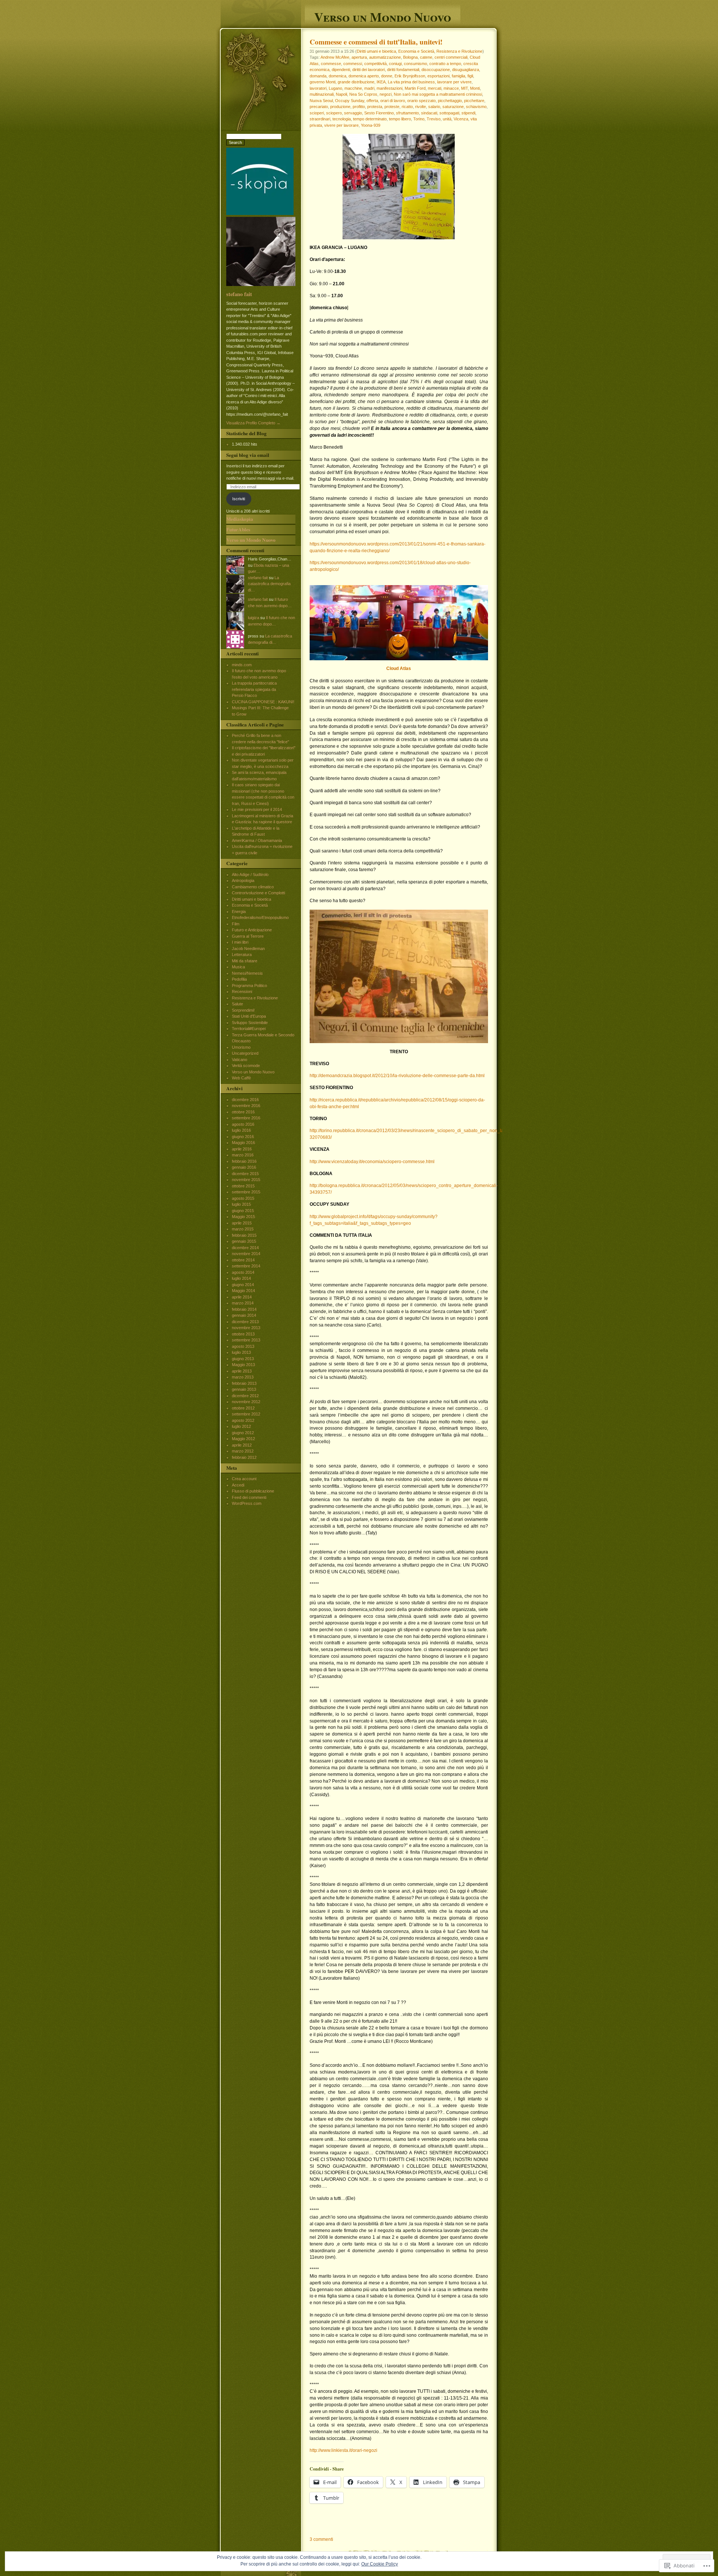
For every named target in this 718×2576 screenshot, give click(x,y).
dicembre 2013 (245, 1322)
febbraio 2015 (244, 1235)
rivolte (421, 107)
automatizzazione (385, 57)
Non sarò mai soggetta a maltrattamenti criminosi (438, 94)
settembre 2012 (246, 1414)
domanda (318, 76)
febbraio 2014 (244, 1309)
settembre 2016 (246, 1118)
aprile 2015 (242, 1223)
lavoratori (318, 88)
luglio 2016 (241, 1130)
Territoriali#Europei (249, 1029)
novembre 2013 (246, 1328)
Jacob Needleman (248, 949)
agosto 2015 (243, 1198)
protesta (375, 107)
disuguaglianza (466, 70)
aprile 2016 (242, 1149)
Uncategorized (245, 1053)
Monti (475, 88)
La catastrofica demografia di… (269, 584)
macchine (353, 88)
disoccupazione (436, 70)
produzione (340, 107)
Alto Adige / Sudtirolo (250, 874)
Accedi (238, 1485)
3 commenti (321, 2539)
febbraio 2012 (244, 1457)
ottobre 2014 (243, 1260)
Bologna (410, 57)
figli (470, 76)
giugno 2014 (243, 1285)
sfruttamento (407, 113)
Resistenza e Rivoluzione (459, 51)
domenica (337, 76)
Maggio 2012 (243, 1439)
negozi (386, 94)
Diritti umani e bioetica (376, 51)
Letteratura (242, 955)
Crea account (244, 1479)
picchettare (474, 101)
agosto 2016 (243, 1124)
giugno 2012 (243, 1433)
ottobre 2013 (243, 1334)
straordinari (320, 119)
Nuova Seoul (321, 101)
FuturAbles (238, 529)
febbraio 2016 (244, 1161)
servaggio (353, 113)
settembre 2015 (246, 1192)
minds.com (242, 665)
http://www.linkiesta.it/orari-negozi (343, 2450)
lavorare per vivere (454, 82)
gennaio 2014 (244, 1315)
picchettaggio (450, 101)
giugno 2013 (243, 1359)
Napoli (341, 94)
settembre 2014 (246, 1266)
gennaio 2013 (244, 1389)
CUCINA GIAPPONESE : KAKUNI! (263, 702)
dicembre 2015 (245, 1174)
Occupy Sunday (350, 101)
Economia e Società (416, 51)
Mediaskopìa (240, 519)
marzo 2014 (243, 1303)
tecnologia (342, 119)
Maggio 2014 (243, 1291)
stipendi (468, 113)
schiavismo (476, 107)
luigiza (254, 618)
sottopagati (449, 113)
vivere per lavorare (341, 125)
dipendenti (341, 70)
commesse (331, 64)
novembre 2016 (246, 1106)
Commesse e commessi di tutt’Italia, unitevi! (376, 42)
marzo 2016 (243, 1155)
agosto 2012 (243, 1420)
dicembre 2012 (245, 1396)
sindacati (429, 113)
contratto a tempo (445, 64)
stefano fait (239, 294)
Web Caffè (241, 1078)
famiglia (458, 76)
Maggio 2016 (243, 1143)
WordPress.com (247, 1503)
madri (369, 88)
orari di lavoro (393, 101)
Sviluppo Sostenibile (250, 1023)
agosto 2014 (243, 1272)
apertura (359, 57)
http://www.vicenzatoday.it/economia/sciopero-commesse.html (372, 1162)
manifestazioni (389, 88)
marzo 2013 (243, 1377)
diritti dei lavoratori (369, 70)
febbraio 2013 (244, 1383)
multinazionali (322, 94)
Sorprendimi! (243, 1010)
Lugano (335, 88)
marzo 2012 (243, 1451)
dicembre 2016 (245, 1100)
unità (447, 119)
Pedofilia (239, 979)
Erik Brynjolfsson (410, 76)
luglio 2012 (241, 1426)
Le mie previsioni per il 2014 (257, 809)
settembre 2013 (246, 1340)
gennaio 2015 (244, 1241)
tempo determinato (370, 119)
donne (387, 76)
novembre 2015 (246, 1180)
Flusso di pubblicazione (253, 1491)
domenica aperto (364, 76)
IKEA (381, 82)
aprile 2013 (242, 1371)
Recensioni (242, 992)
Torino (419, 119)
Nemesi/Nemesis (247, 973)
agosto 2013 (243, 1346)
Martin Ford (415, 88)
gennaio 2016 (244, 1167)
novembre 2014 (246, 1254)
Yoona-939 (371, 125)
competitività (375, 64)
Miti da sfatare (245, 961)
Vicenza (461, 119)
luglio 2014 (241, 1278)
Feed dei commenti (249, 1497)
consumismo (415, 64)
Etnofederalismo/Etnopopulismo (260, 917)
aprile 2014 (242, 1297)
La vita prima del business (411, 82)
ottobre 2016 (243, 1112)
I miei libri (240, 942)
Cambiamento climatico (253, 887)
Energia (239, 912)
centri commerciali (451, 57)
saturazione (453, 107)
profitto (359, 107)
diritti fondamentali (403, 70)
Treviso (434, 119)
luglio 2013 (241, 1352)
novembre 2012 (246, 1402)
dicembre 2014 (245, 1248)
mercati (435, 88)
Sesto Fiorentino (379, 113)
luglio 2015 (241, 1204)
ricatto (407, 107)
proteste (392, 107)
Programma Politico (249, 986)
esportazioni (438, 76)
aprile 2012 (242, 1445)
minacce (451, 88)
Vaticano (240, 1060)
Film (236, 924)
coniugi (395, 64)
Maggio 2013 (243, 1365)
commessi (353, 64)
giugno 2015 (243, 1211)
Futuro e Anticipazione (252, 930)
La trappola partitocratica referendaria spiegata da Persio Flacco (254, 689)
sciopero (334, 113)
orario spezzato (421, 101)
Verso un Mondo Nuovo (383, 16)
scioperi (317, 113)
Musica (238, 967)
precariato (319, 107)
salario (434, 107)
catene (426, 57)
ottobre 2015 (243, 1186)
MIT (464, 88)
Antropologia (243, 880)
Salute (237, 1004)
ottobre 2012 (243, 1408)
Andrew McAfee (335, 57)
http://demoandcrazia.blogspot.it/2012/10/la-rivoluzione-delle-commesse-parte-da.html (397, 1076)
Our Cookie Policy (380, 2564)
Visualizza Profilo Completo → (253, 423)
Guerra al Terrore (248, 936)
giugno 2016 (243, 1137)
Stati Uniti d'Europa (249, 1016)
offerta (372, 101)
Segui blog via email (248, 455)
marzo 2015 (243, 1229)
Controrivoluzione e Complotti (258, 893)
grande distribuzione (356, 82)
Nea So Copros (363, 94)
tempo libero (400, 119)
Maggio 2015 (243, 1217)
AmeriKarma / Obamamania (257, 840)
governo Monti (323, 82)
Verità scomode (246, 1066)
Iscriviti (239, 499)
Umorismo (241, 1047)
